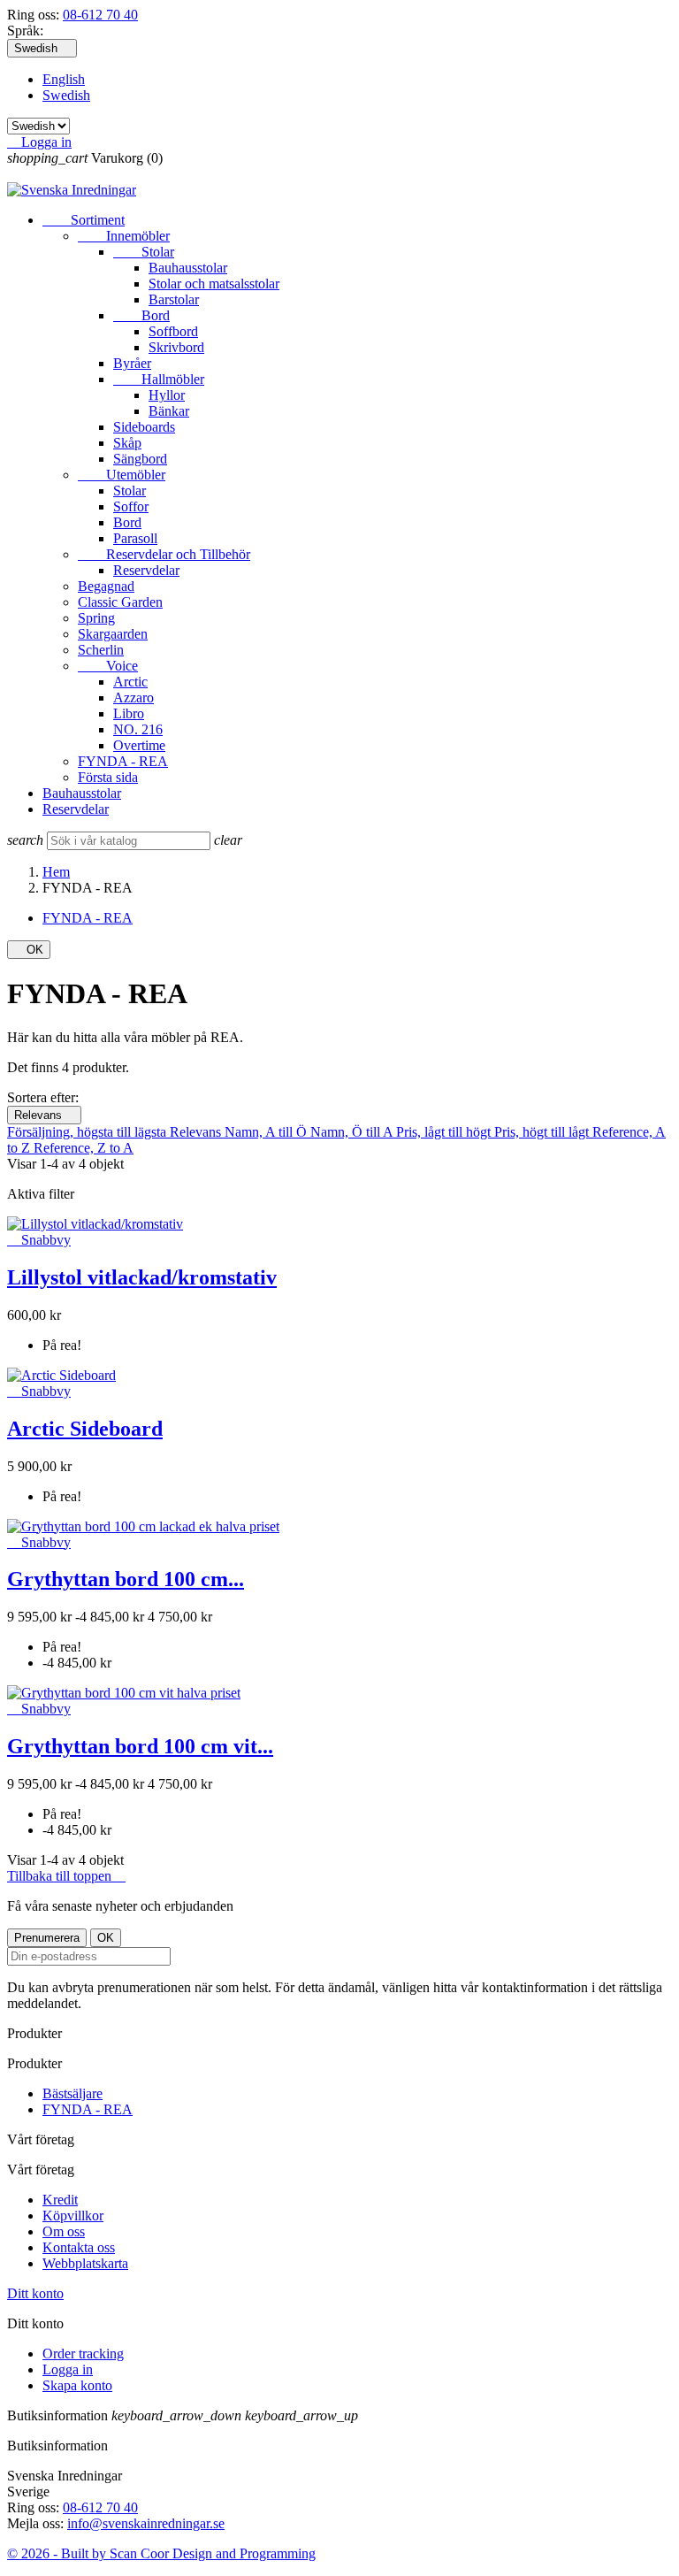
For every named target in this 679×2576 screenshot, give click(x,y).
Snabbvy (39, 1240)
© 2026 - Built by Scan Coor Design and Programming (161, 2553)
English (64, 79)
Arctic (130, 682)
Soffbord (173, 331)
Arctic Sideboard (85, 1429)
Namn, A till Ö (267, 1132)
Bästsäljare (72, 2093)
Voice (108, 666)
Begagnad (106, 586)
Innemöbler (124, 236)
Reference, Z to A (84, 1148)
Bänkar (169, 411)
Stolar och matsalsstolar (214, 284)
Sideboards (144, 427)
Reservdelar (146, 570)
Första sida (108, 777)
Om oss (64, 2231)
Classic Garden (120, 602)
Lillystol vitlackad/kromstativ (142, 1277)
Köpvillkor (73, 2216)
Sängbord (140, 459)
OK (29, 950)
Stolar (144, 252)
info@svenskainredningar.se (146, 2523)
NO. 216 (138, 729)
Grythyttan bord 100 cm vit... (140, 1746)
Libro (129, 713)
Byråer (132, 363)
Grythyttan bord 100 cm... (126, 1579)
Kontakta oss (79, 2247)
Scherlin (101, 650)
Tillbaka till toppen (66, 1876)
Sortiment (84, 220)
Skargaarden (113, 634)
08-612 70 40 (100, 15)
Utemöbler (122, 475)
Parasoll (135, 538)
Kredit (60, 2200)
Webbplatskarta (85, 2263)
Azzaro (134, 698)
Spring (96, 618)
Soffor (131, 506)
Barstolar (174, 299)
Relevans (44, 1115)
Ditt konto (35, 2293)
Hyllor (167, 395)
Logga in (68, 2369)
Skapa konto (77, 2385)
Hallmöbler (159, 379)
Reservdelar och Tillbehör (164, 554)
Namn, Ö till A (353, 1132)
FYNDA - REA (123, 761)
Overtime (139, 745)
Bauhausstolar (188, 268)
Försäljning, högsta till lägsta (88, 1132)
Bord (141, 315)
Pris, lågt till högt (445, 1132)
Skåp (127, 443)
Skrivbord (176, 347)
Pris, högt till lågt (543, 1132)
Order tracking (83, 2354)
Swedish (66, 95)
